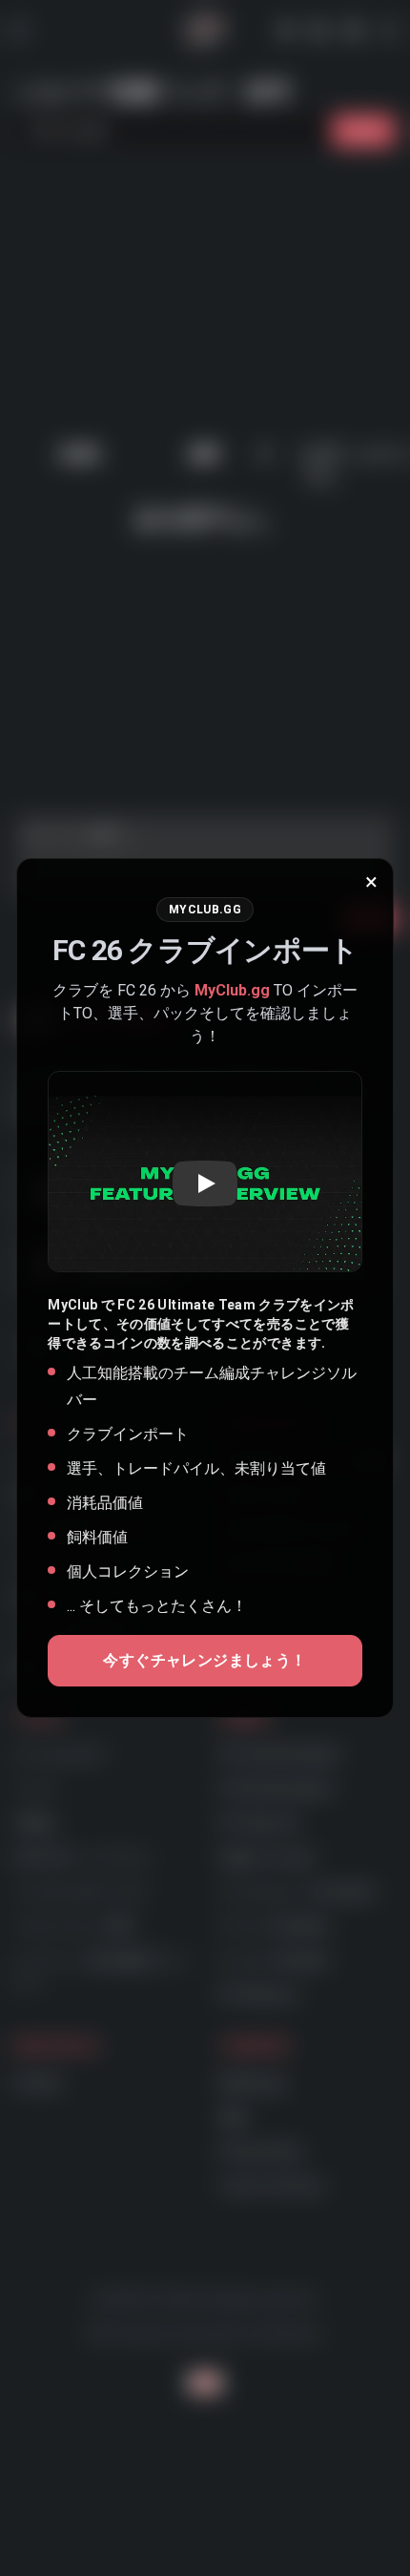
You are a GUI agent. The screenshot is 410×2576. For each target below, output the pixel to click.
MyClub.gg (232, 990)
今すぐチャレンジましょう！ (205, 1660)
